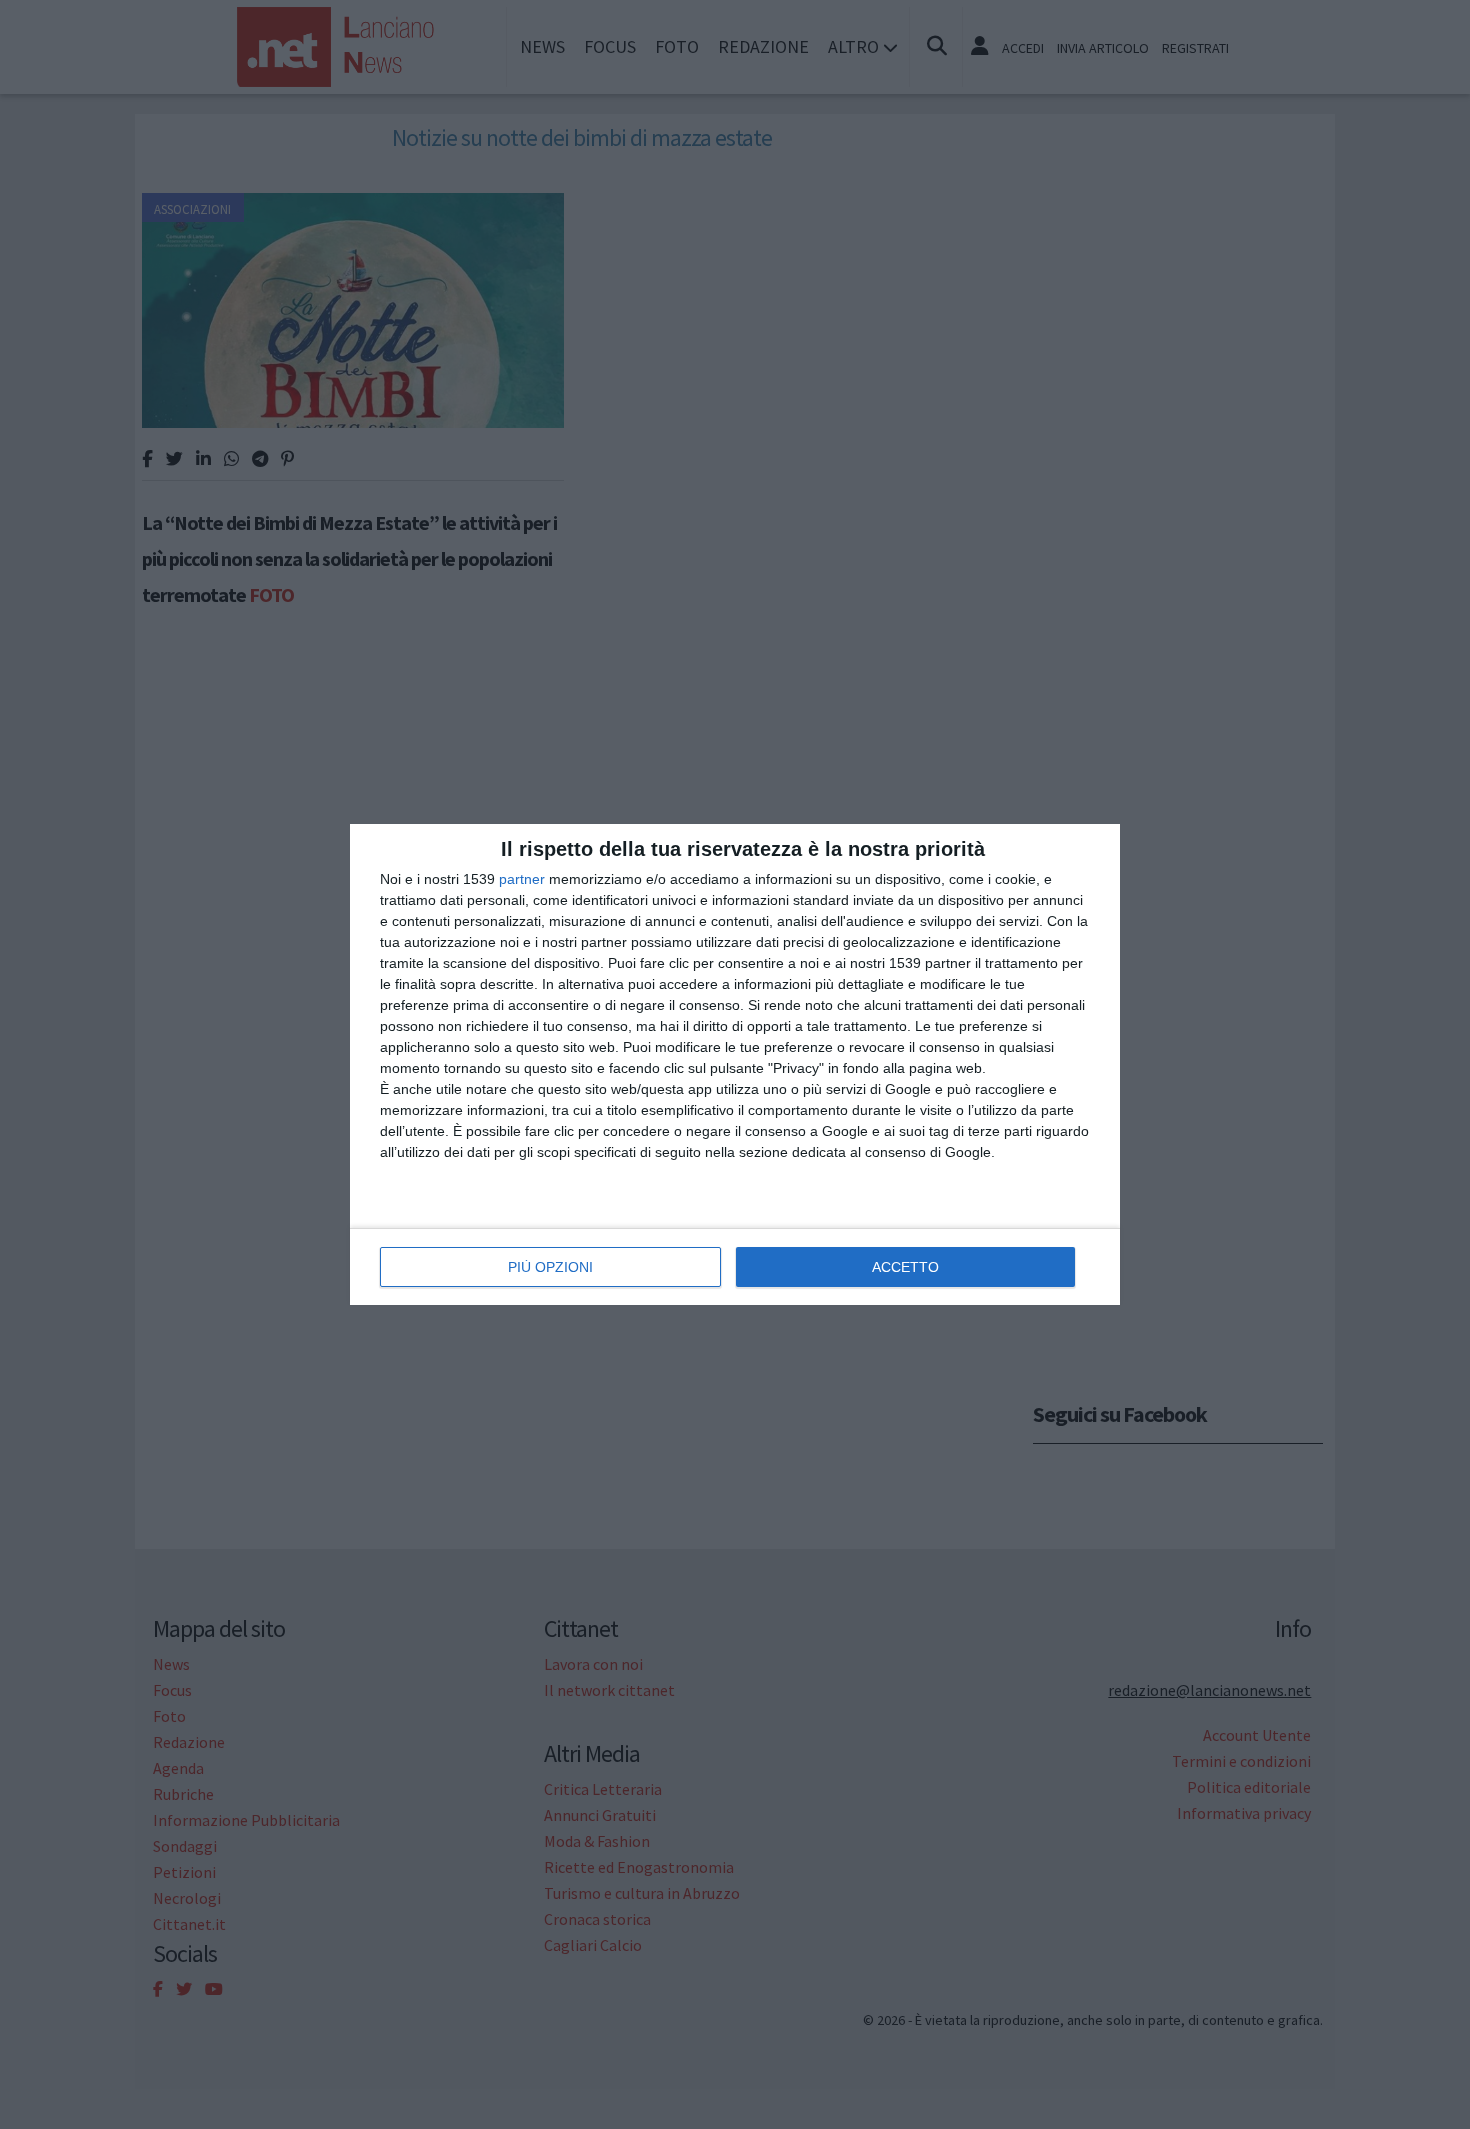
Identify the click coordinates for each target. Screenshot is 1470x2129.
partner (522, 879)
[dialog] (735, 1064)
